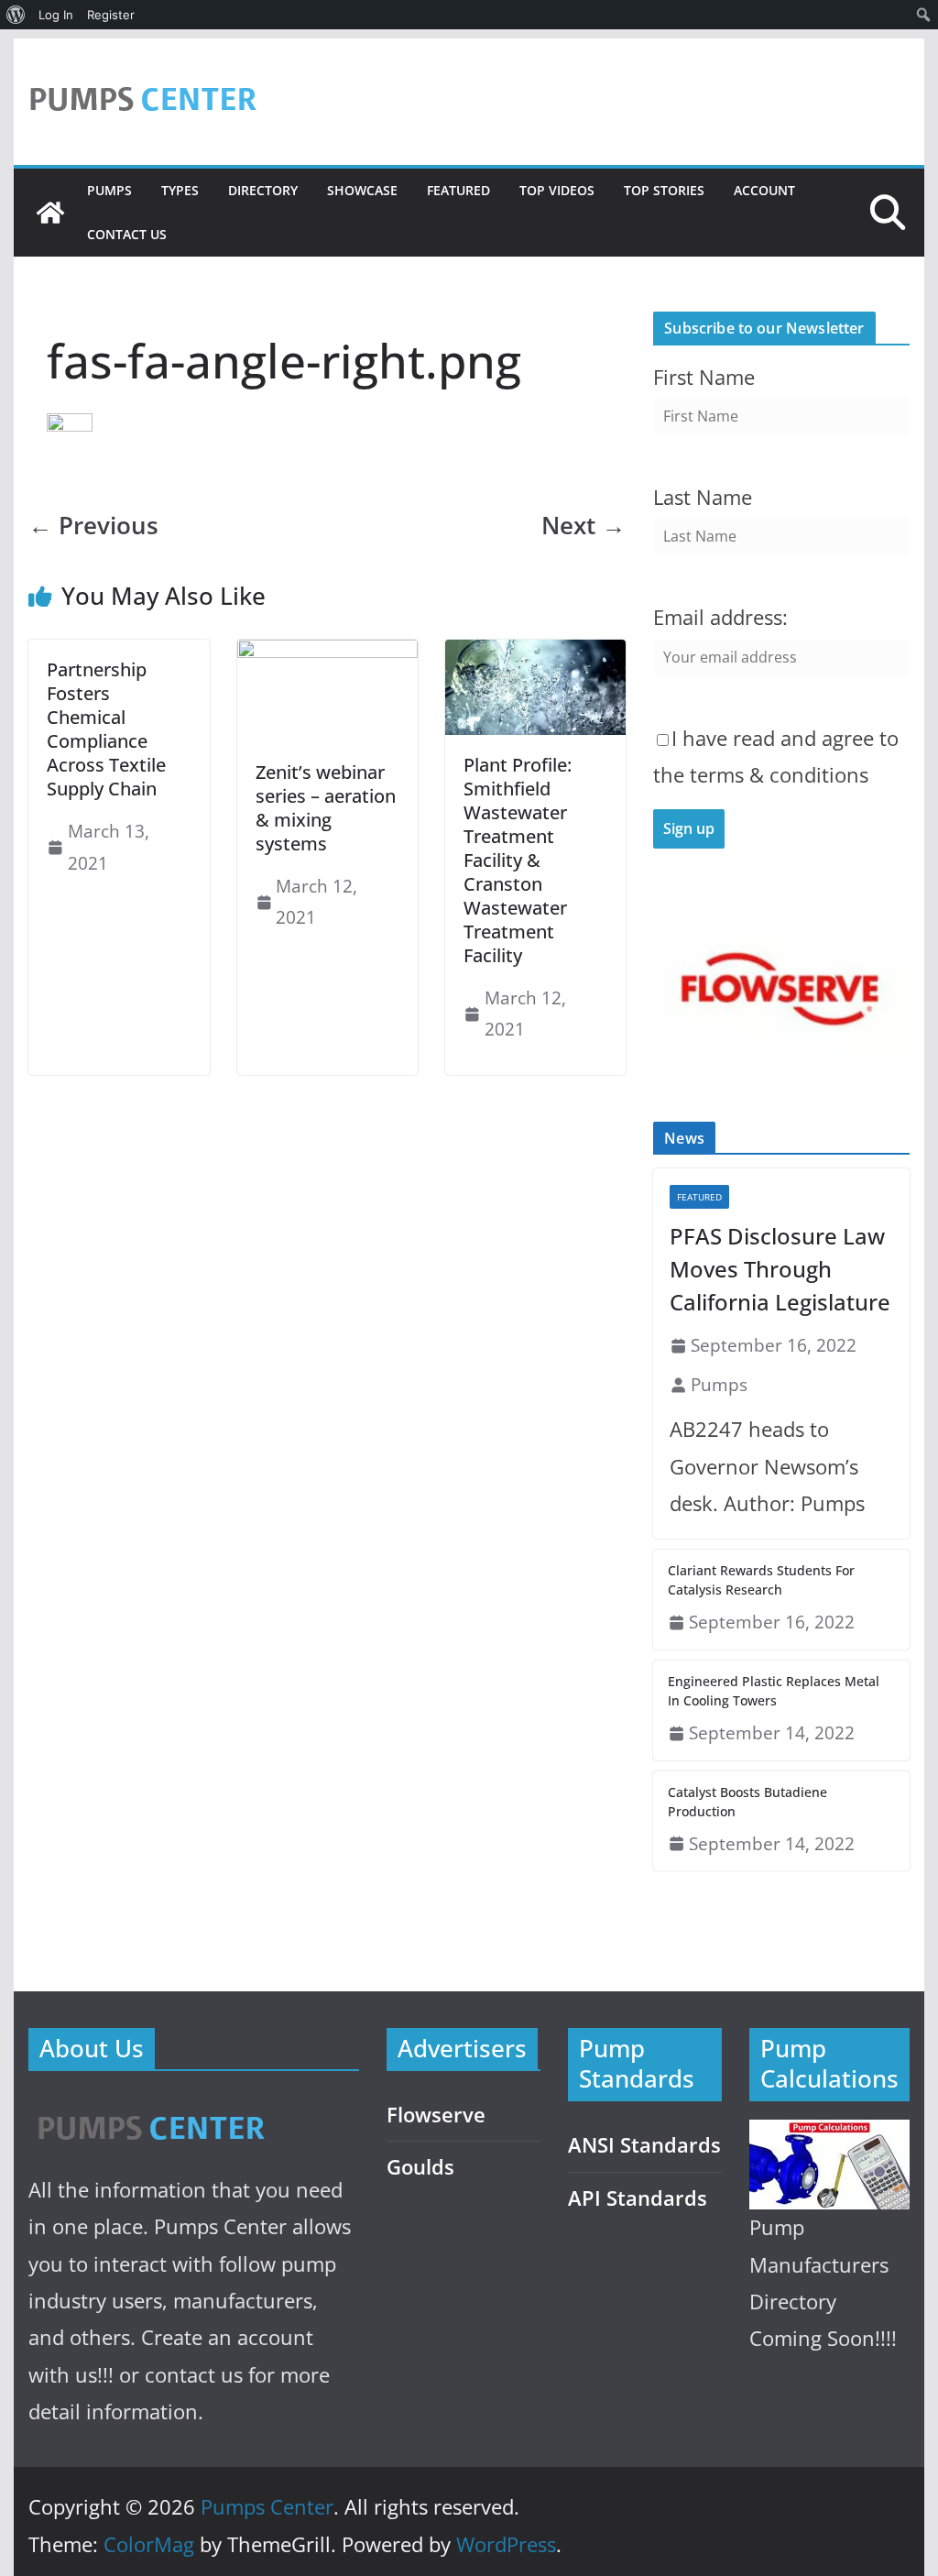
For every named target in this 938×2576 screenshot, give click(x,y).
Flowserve (436, 2115)
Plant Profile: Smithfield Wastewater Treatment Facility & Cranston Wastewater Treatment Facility (518, 860)
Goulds (420, 2167)
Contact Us (127, 234)
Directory (263, 190)
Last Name (703, 497)
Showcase (362, 190)
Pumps (109, 190)
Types (180, 190)
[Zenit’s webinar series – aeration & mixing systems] (327, 652)
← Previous (93, 526)
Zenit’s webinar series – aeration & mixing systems (326, 808)
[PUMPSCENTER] (150, 2107)
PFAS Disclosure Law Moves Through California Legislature (780, 1269)
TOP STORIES (664, 190)
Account (764, 190)
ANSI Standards (644, 2145)
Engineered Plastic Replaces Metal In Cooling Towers (774, 1691)
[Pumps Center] (50, 213)
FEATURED (458, 190)
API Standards (638, 2198)
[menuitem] (16, 15)
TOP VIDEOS (557, 190)
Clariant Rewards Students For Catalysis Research (761, 1580)
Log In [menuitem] (56, 15)
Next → (584, 526)
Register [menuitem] (111, 15)
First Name (704, 377)
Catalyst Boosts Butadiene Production (747, 1802)
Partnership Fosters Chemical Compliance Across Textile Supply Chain (106, 729)
